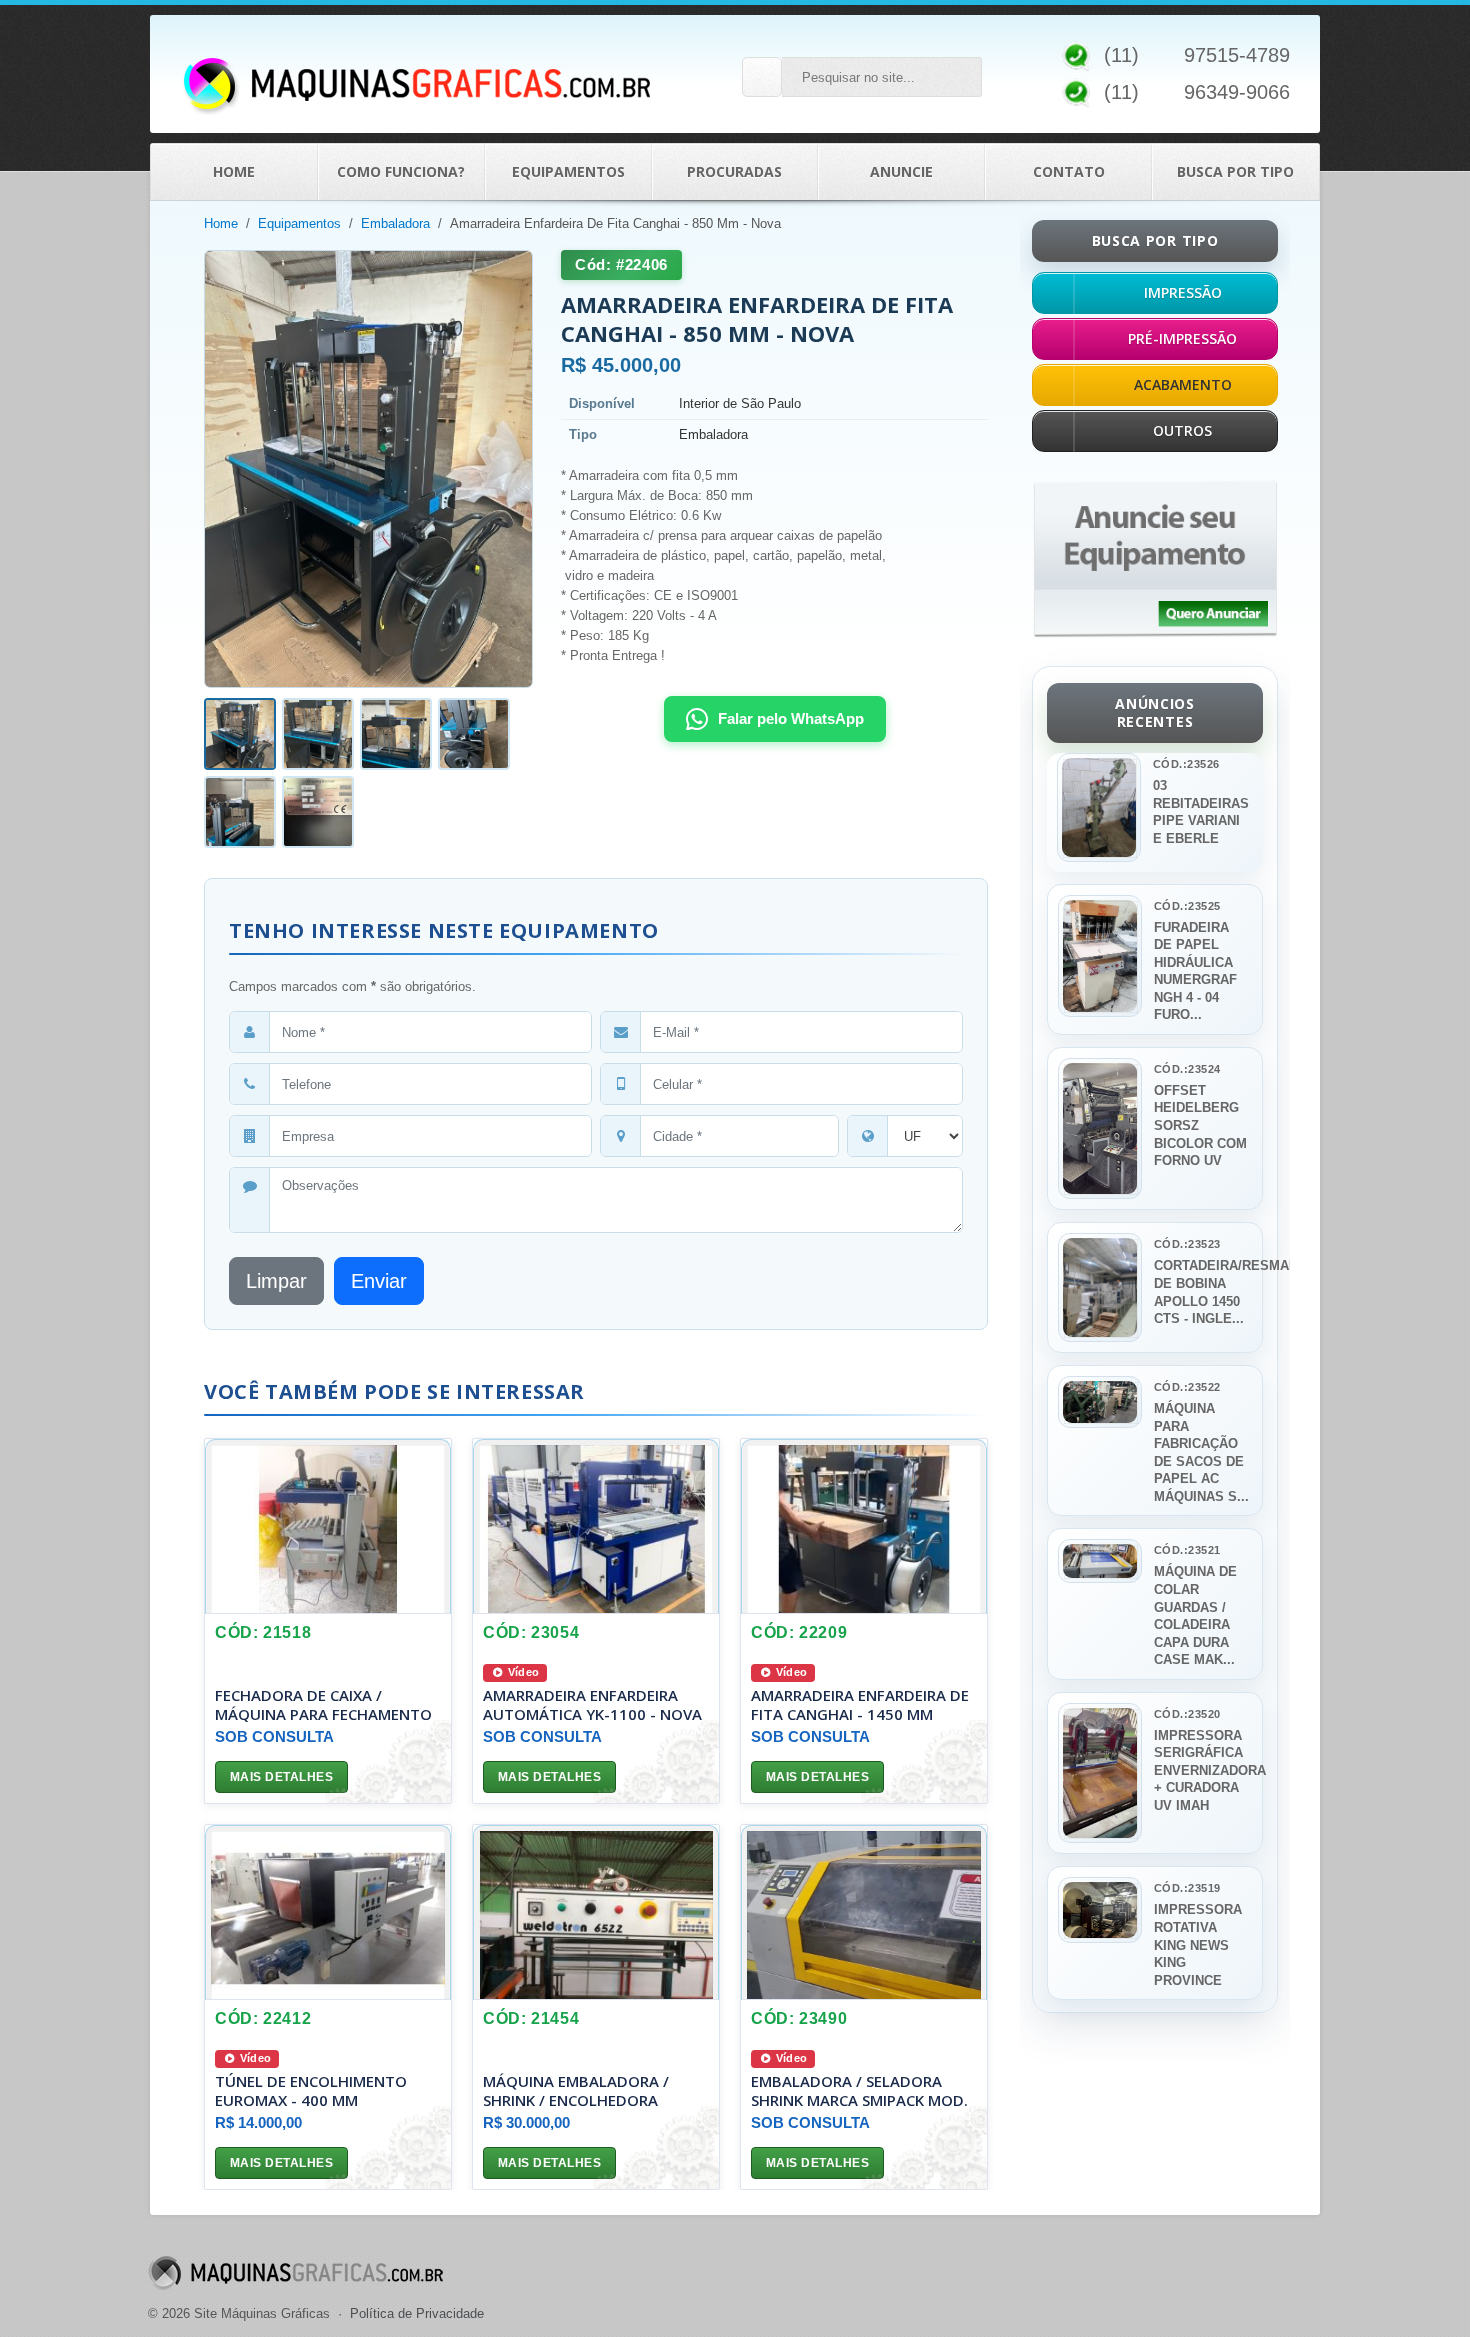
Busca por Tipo (1235, 171)
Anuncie (901, 171)
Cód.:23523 (1187, 1244)
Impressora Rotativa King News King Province (1198, 1944)
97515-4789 (1237, 55)
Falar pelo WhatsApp (791, 718)
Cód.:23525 (1187, 906)
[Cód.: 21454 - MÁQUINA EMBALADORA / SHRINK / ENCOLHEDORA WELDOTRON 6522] (596, 1912)
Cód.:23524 (1187, 1069)
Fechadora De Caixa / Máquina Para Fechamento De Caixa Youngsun (323, 1713)
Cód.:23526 (1186, 764)
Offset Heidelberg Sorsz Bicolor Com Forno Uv (1200, 1125)
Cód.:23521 (1187, 1550)
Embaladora (395, 223)
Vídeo (522, 1672)
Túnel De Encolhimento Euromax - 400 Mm (311, 2090)
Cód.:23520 (1187, 1714)
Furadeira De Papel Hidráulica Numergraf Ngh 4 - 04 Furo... (1195, 971)
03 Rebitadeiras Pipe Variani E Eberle (1201, 812)
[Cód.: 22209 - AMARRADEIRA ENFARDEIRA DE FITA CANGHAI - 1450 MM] (864, 1526)
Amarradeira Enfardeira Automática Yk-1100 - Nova (592, 1704)
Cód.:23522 (1187, 1387)
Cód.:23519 (1187, 1888)
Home (234, 171)
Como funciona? (401, 171)
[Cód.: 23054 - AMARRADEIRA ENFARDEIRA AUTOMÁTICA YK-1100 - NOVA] (596, 1526)
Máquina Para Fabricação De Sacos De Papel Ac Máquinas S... (1201, 1452)
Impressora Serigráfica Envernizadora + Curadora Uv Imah (1202, 1770)
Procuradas (734, 171)
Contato (1069, 171)
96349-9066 (1237, 92)
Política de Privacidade (417, 2313)
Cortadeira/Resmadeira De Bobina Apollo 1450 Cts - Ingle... (1202, 1292)
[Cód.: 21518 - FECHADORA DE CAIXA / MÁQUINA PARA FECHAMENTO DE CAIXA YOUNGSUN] (328, 1526)
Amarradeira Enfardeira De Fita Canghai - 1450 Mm (860, 1704)
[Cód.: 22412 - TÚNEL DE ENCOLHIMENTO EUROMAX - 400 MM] (328, 1912)
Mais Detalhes (281, 1777)
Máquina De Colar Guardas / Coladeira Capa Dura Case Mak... (1195, 1615)
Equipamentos (568, 171)
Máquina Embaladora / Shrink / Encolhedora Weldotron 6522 (576, 2099)
